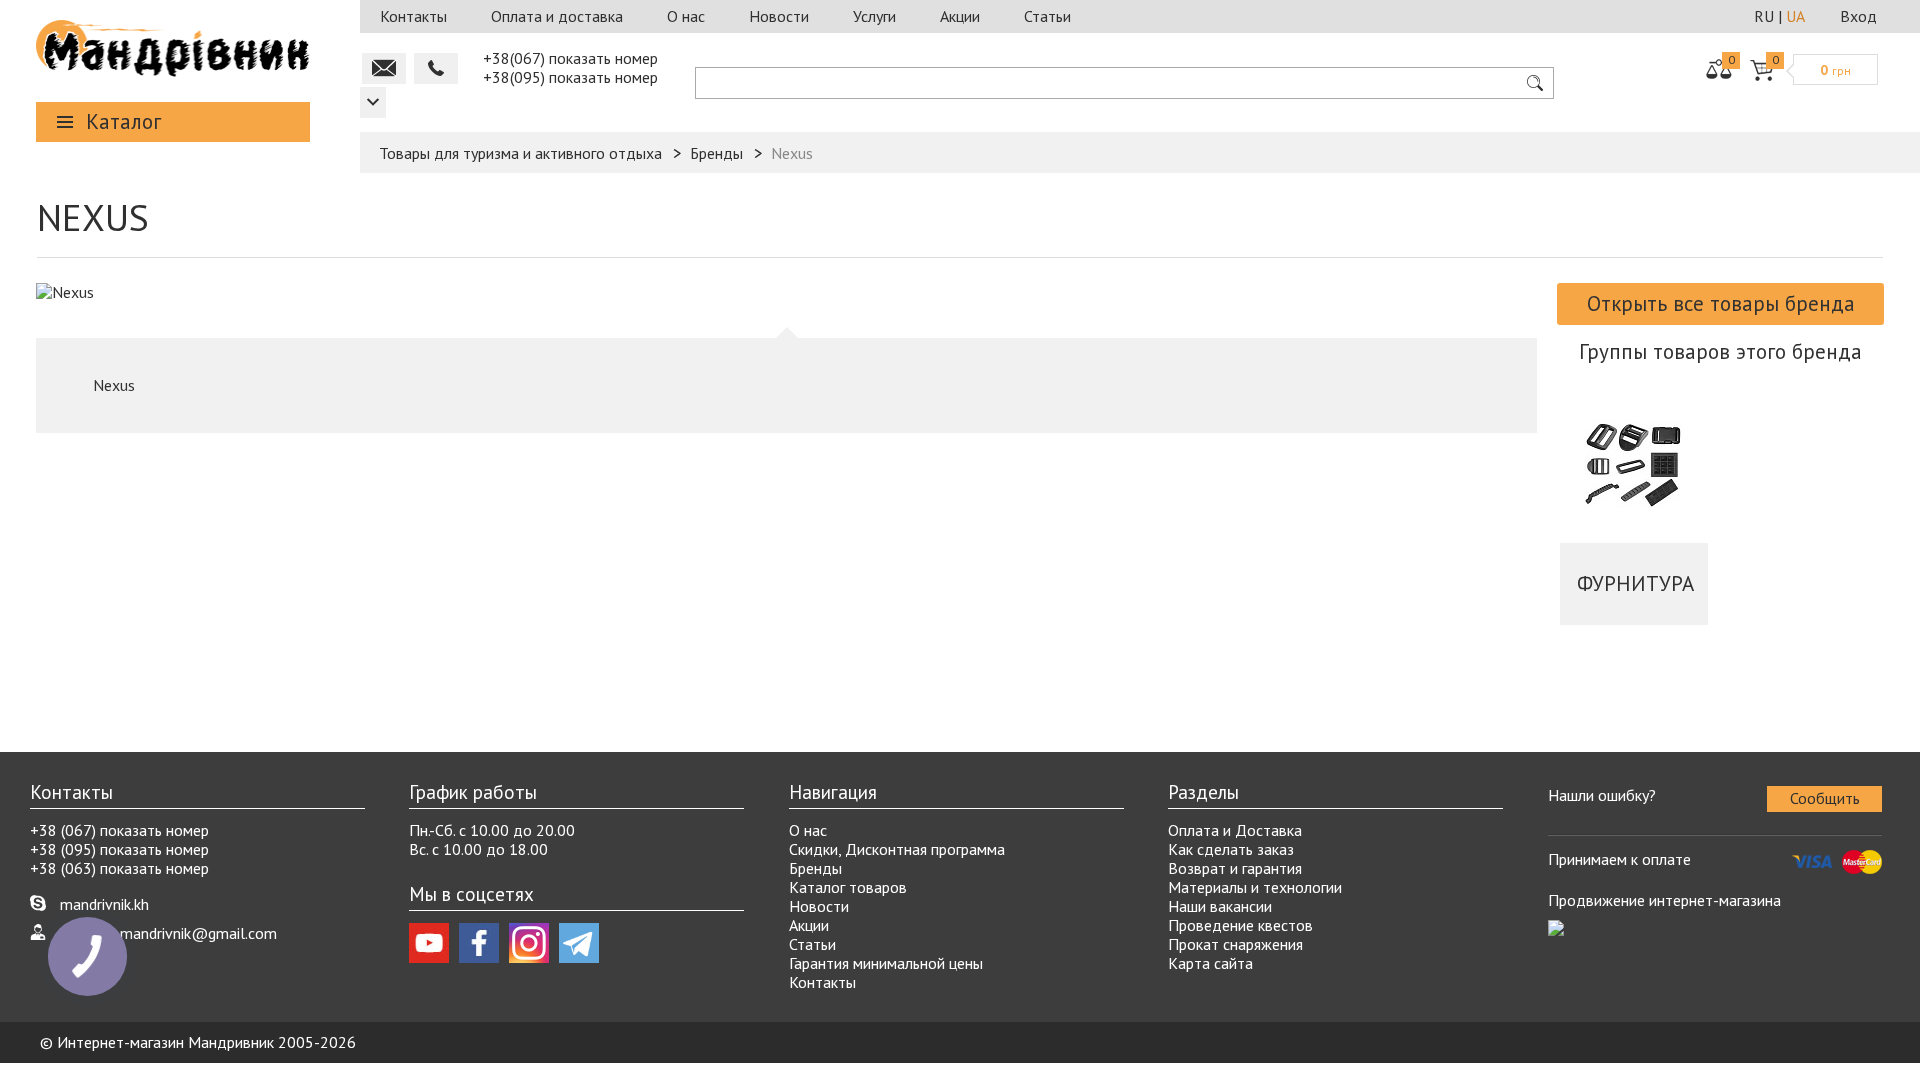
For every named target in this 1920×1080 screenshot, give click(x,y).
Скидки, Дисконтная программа (897, 849)
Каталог (123, 121)
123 (373, 102)
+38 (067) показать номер (119, 830)
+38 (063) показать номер (119, 868)
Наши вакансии (1220, 906)
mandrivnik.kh (104, 904)
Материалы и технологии (1255, 887)
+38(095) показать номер (570, 77)
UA (1795, 16)
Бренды (815, 868)
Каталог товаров (848, 887)
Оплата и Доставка (1235, 830)
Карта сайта (1210, 963)
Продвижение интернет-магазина (1664, 900)
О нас (686, 16)
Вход (1858, 16)
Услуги (874, 16)
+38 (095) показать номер (119, 849)
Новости (779, 16)
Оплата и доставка (557, 16)
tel (436, 68)
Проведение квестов (1240, 925)
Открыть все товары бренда (1721, 303)
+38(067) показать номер (570, 58)
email (384, 68)
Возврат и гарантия (1235, 868)
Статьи (1047, 16)
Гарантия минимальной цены (886, 963)
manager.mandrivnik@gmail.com (168, 933)
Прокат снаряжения (1235, 944)
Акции (960, 16)
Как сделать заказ (1231, 849)
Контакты (413, 16)
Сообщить (1825, 798)
